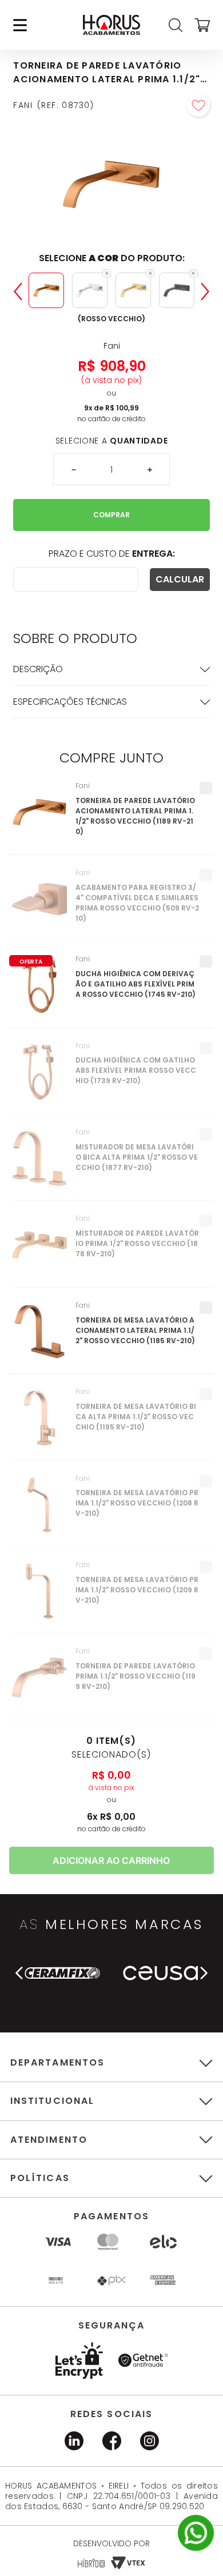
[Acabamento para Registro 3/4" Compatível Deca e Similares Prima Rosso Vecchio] (40, 905)
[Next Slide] (205, 291)
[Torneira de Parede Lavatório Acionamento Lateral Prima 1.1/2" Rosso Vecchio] (40, 818)
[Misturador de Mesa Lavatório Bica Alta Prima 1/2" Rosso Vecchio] (40, 1164)
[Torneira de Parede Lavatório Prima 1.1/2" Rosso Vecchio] (40, 1683)
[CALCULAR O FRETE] (180, 580)
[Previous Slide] (18, 291)
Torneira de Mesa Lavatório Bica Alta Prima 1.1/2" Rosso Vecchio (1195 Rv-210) (136, 1417)
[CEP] (75, 579)
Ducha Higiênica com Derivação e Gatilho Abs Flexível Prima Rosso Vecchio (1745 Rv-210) (136, 984)
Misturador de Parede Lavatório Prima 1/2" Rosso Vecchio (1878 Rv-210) (137, 1243)
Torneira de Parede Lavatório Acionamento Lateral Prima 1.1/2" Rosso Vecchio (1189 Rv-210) (135, 816)
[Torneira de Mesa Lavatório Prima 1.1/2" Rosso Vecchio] (40, 1511)
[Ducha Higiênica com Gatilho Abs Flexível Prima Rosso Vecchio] (40, 1078)
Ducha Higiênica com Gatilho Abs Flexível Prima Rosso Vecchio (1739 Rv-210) (136, 1070)
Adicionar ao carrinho (111, 1860)
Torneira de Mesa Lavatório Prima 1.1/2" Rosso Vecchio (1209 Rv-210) (137, 1590)
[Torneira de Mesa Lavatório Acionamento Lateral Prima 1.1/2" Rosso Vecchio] (40, 1337)
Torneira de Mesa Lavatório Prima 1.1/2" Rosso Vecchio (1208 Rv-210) (137, 1503)
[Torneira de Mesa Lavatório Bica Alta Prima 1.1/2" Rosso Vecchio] (40, 1424)
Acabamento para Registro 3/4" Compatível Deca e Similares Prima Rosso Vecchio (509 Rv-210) (137, 903)
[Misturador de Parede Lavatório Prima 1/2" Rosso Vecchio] (40, 1251)
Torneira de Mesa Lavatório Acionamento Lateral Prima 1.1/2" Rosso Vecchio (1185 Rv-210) (135, 1330)
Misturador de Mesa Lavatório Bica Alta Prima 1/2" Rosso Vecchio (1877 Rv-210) (137, 1157)
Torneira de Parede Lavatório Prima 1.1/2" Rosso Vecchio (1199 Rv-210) (136, 1676)
